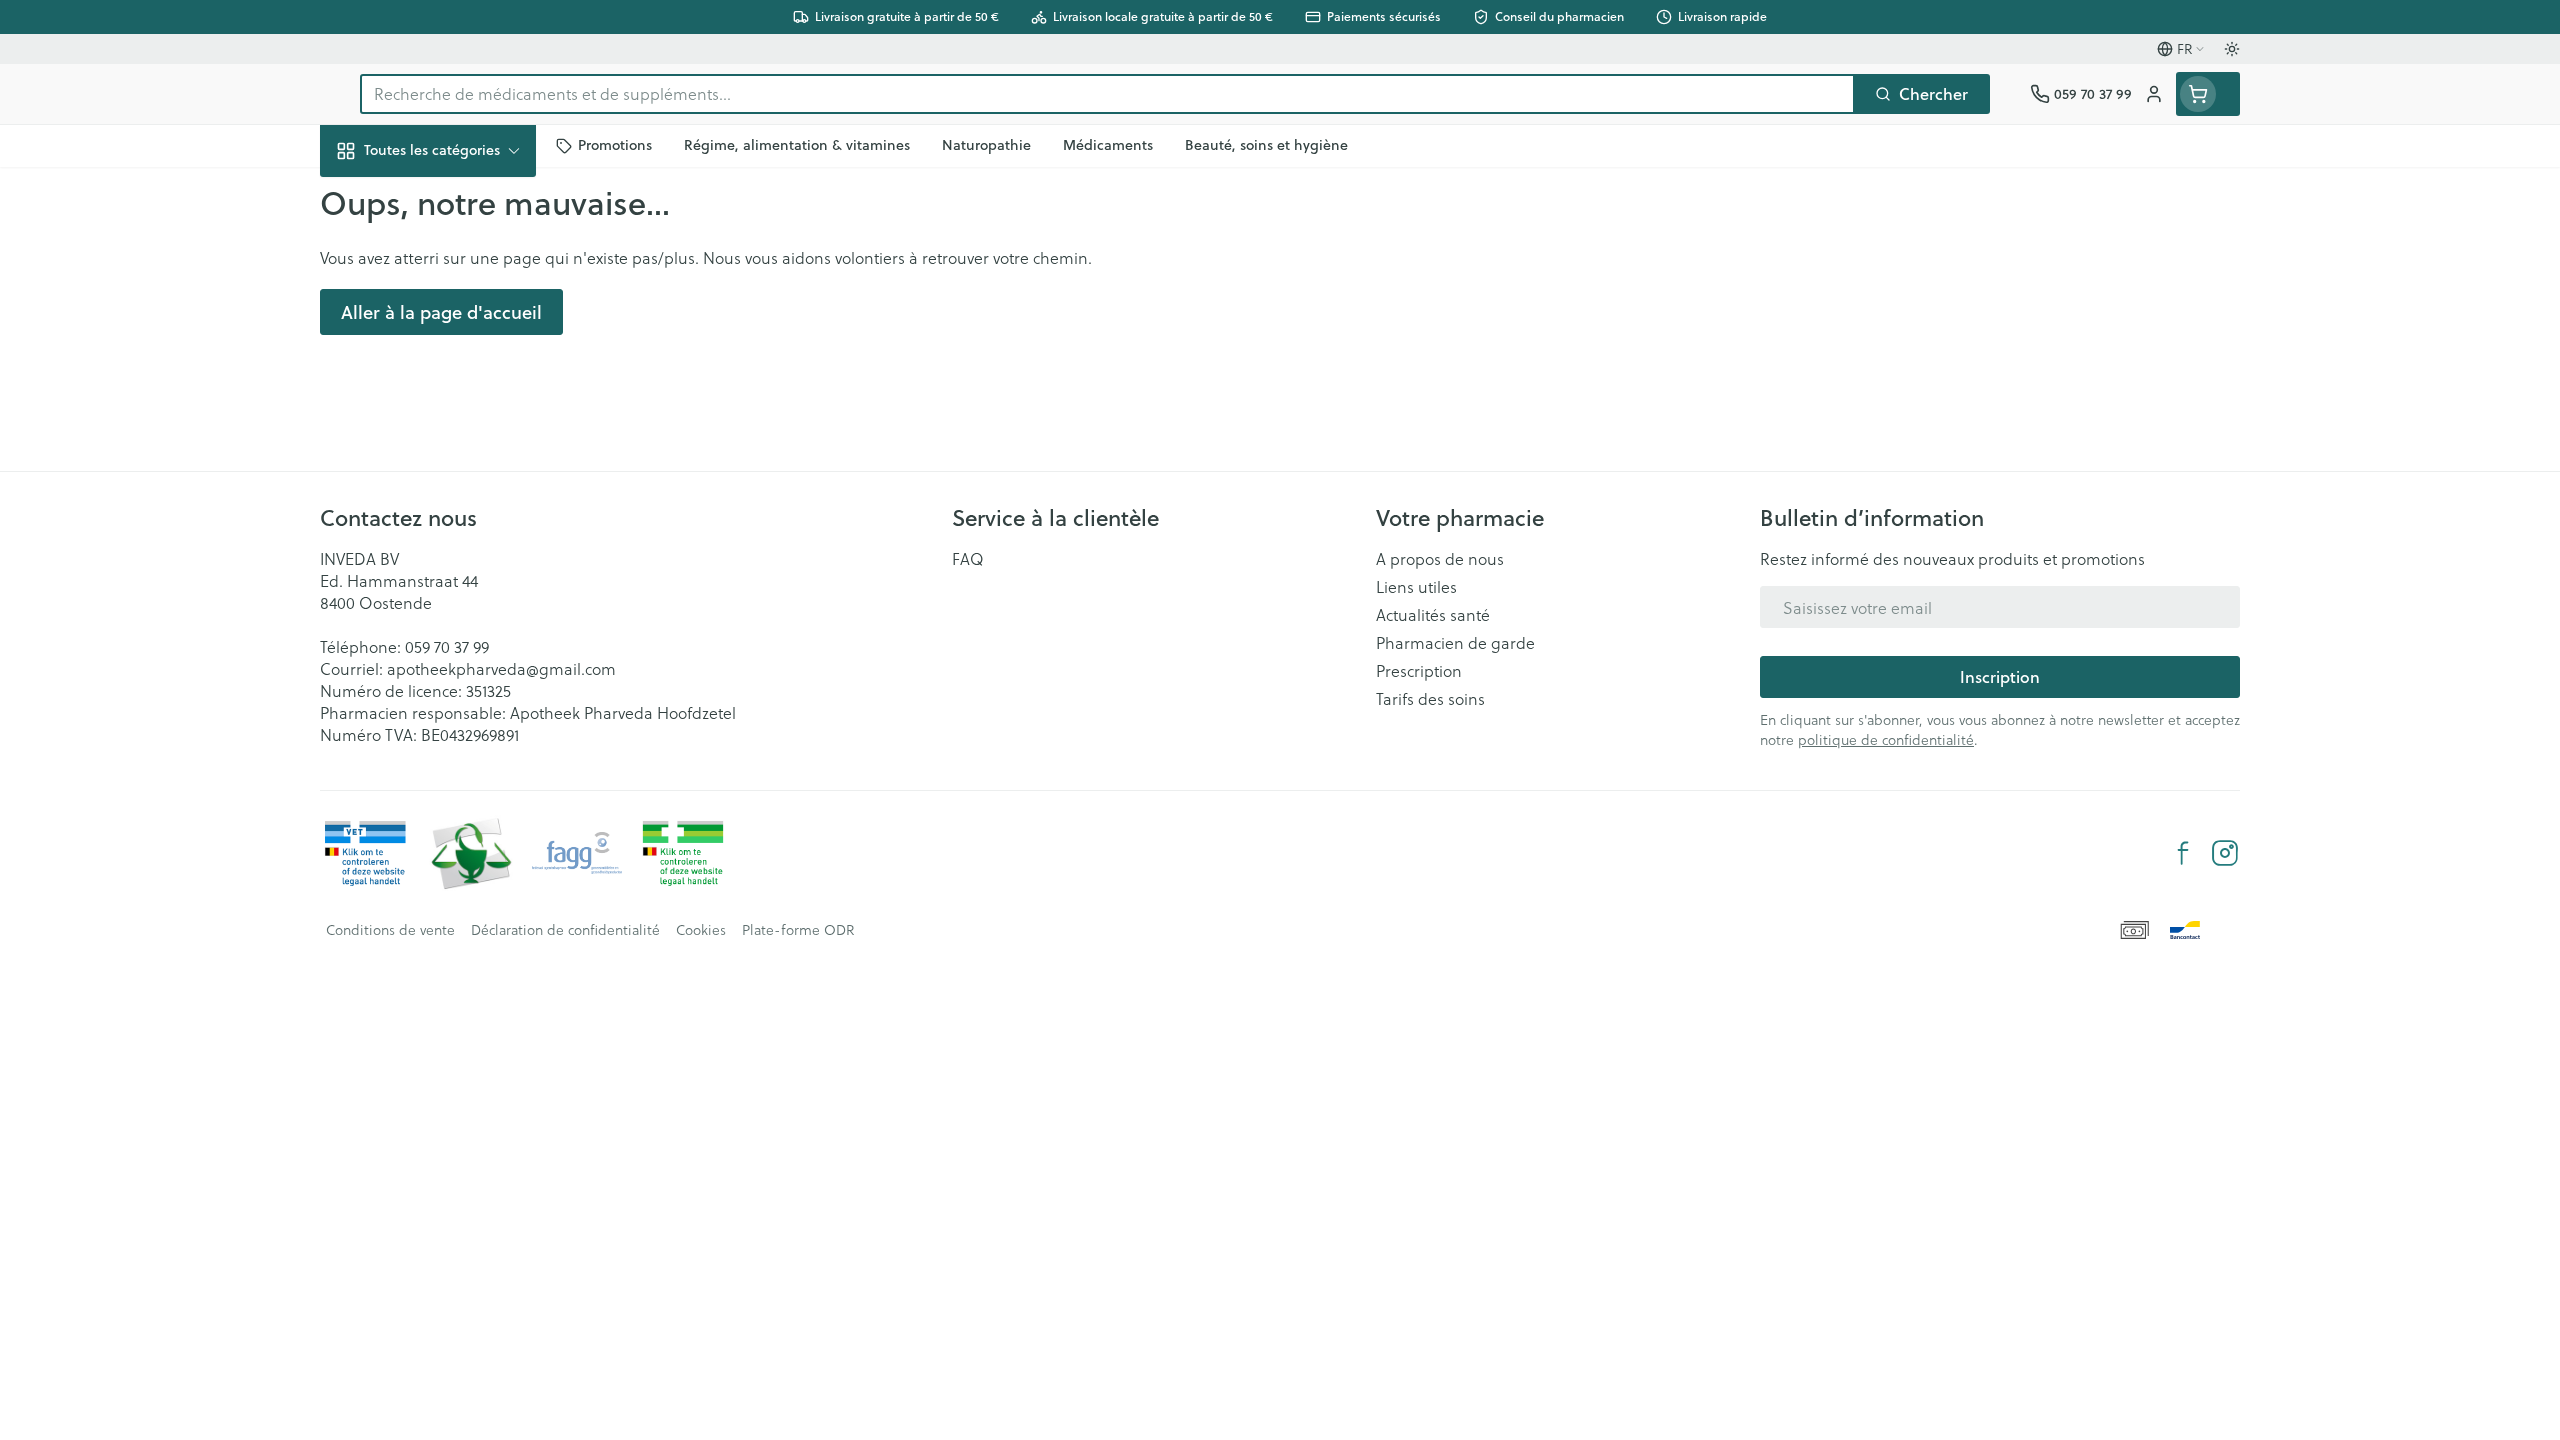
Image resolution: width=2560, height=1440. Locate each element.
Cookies (701, 930)
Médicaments (448, 685)
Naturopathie (448, 503)
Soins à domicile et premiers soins (448, 567)
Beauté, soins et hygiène (448, 258)
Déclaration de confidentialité (565, 930)
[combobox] (1107, 94)
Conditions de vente (390, 930)
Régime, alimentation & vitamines (448, 330)
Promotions (379, 196)
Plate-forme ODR (798, 930)
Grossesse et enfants (448, 393)
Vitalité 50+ (448, 448)
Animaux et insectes (448, 630)
